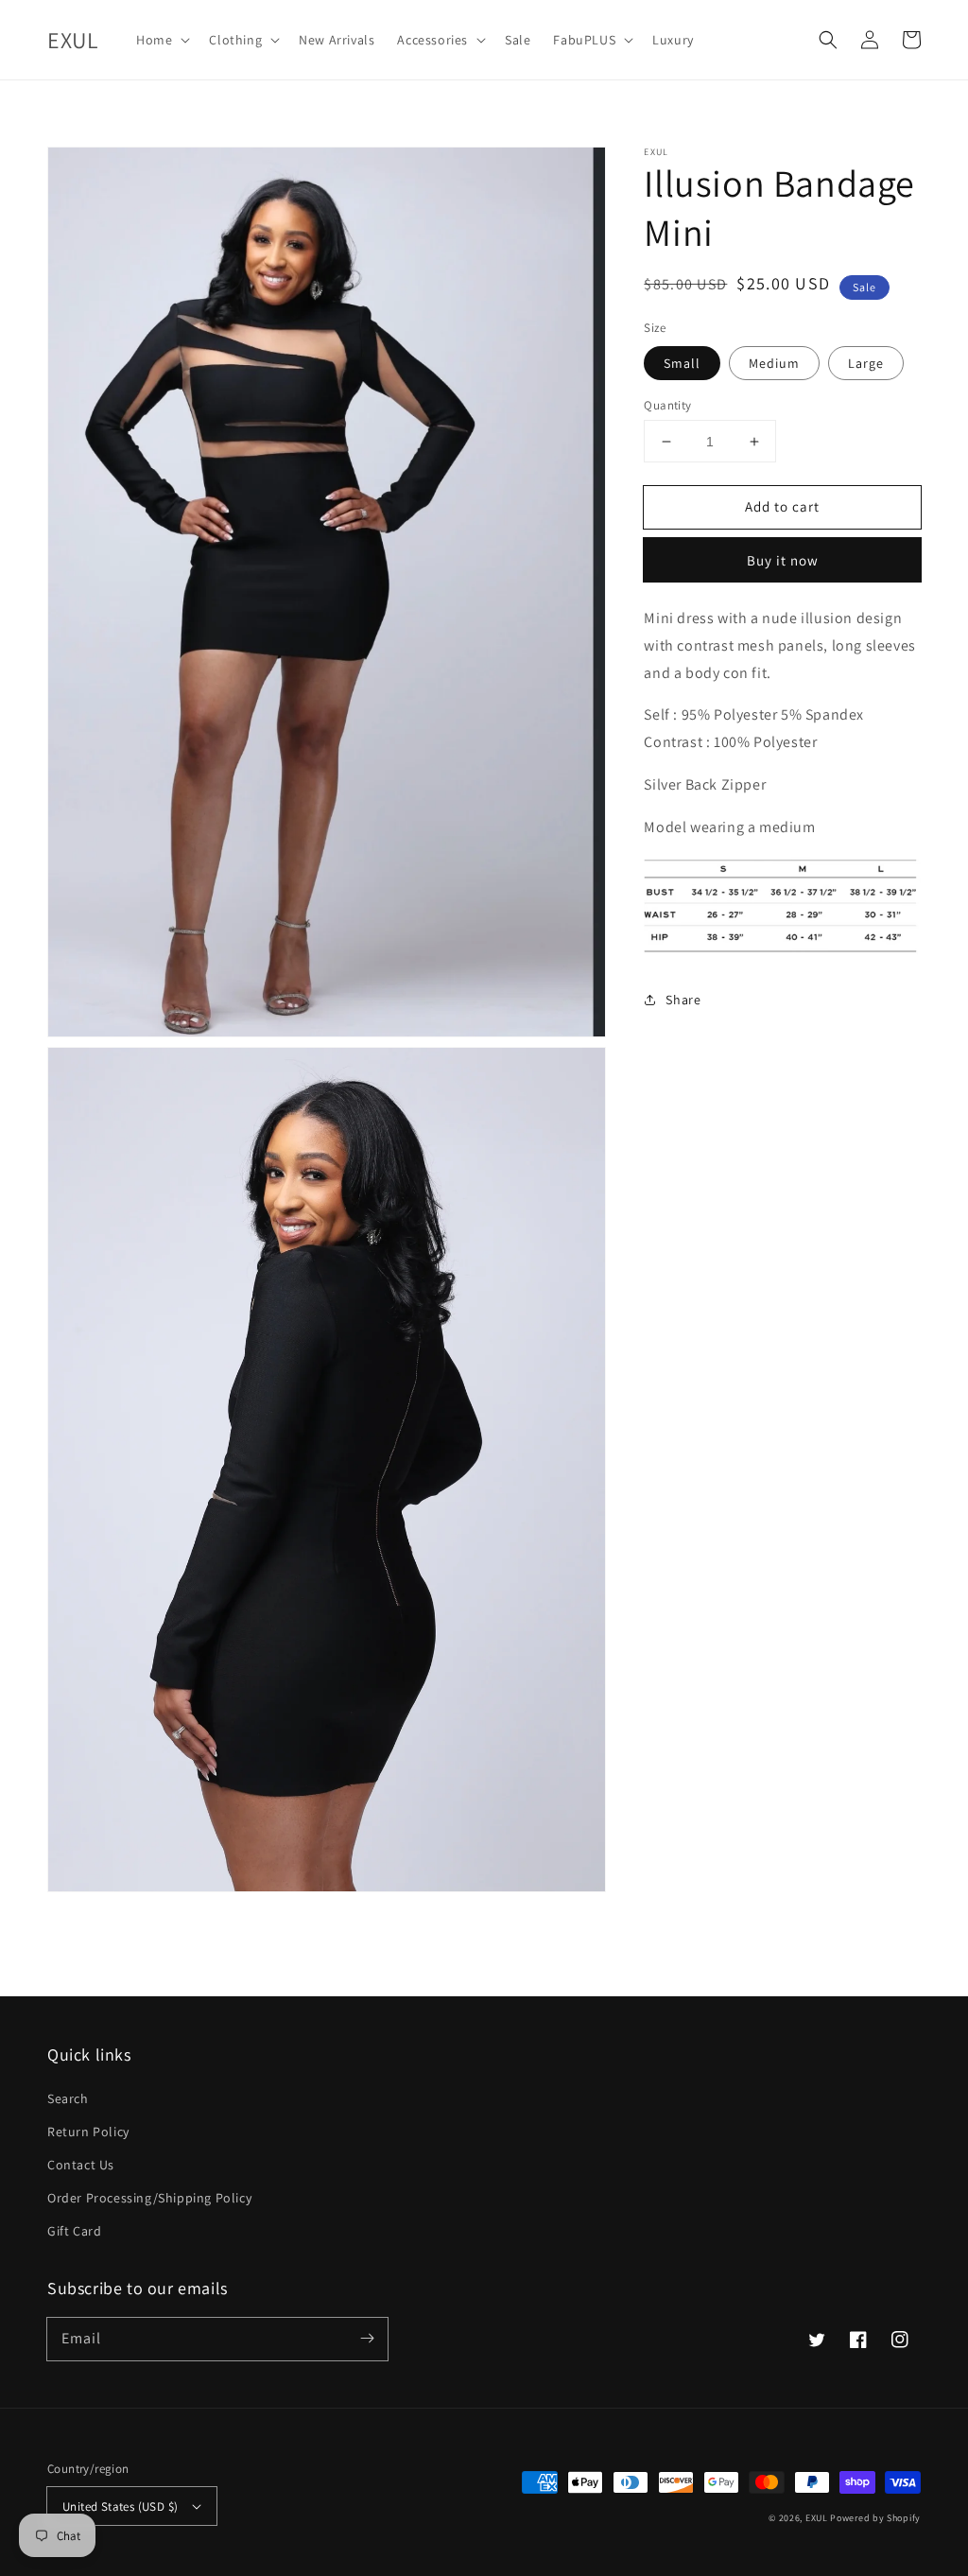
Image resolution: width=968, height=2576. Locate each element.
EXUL (817, 2518)
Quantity (667, 405)
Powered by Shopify (875, 2518)
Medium (774, 363)
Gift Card (74, 2231)
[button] (161, 40)
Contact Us (81, 2165)
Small (682, 363)
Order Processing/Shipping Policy (149, 2198)
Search (68, 2098)
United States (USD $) (120, 2506)
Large (866, 363)
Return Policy (88, 2132)
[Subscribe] (367, 2339)
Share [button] (683, 1000)
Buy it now (783, 560)
